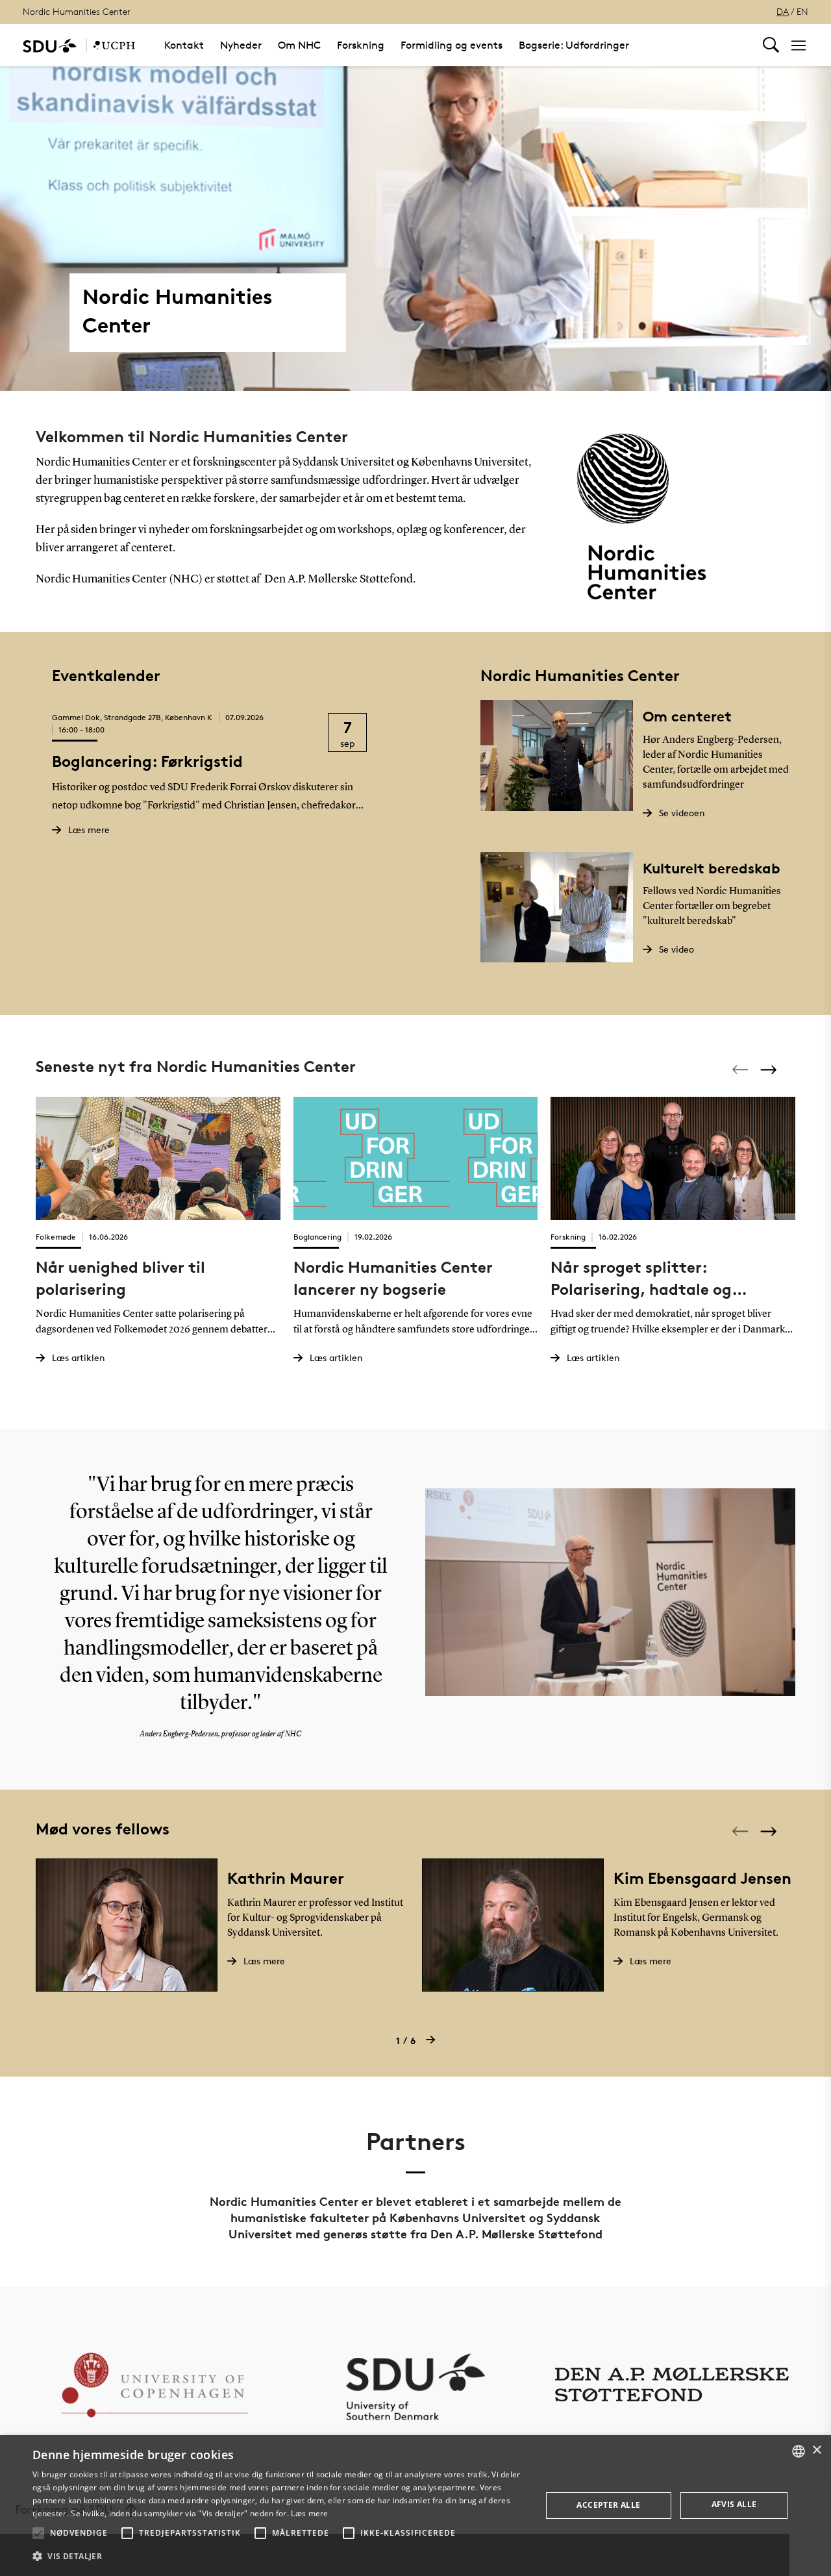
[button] (38, 2533)
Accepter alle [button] (608, 2505)
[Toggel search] (771, 45)
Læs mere (309, 2513)
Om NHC (299, 45)
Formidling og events (452, 45)
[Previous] (741, 1069)
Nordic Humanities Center (77, 11)
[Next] (770, 1069)
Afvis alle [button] (734, 2504)
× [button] (816, 2450)
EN (802, 11)
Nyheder (241, 45)
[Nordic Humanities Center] (114, 45)
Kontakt (184, 45)
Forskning (361, 45)
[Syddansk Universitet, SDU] (50, 45)
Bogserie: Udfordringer (574, 45)
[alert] (415, 2506)
